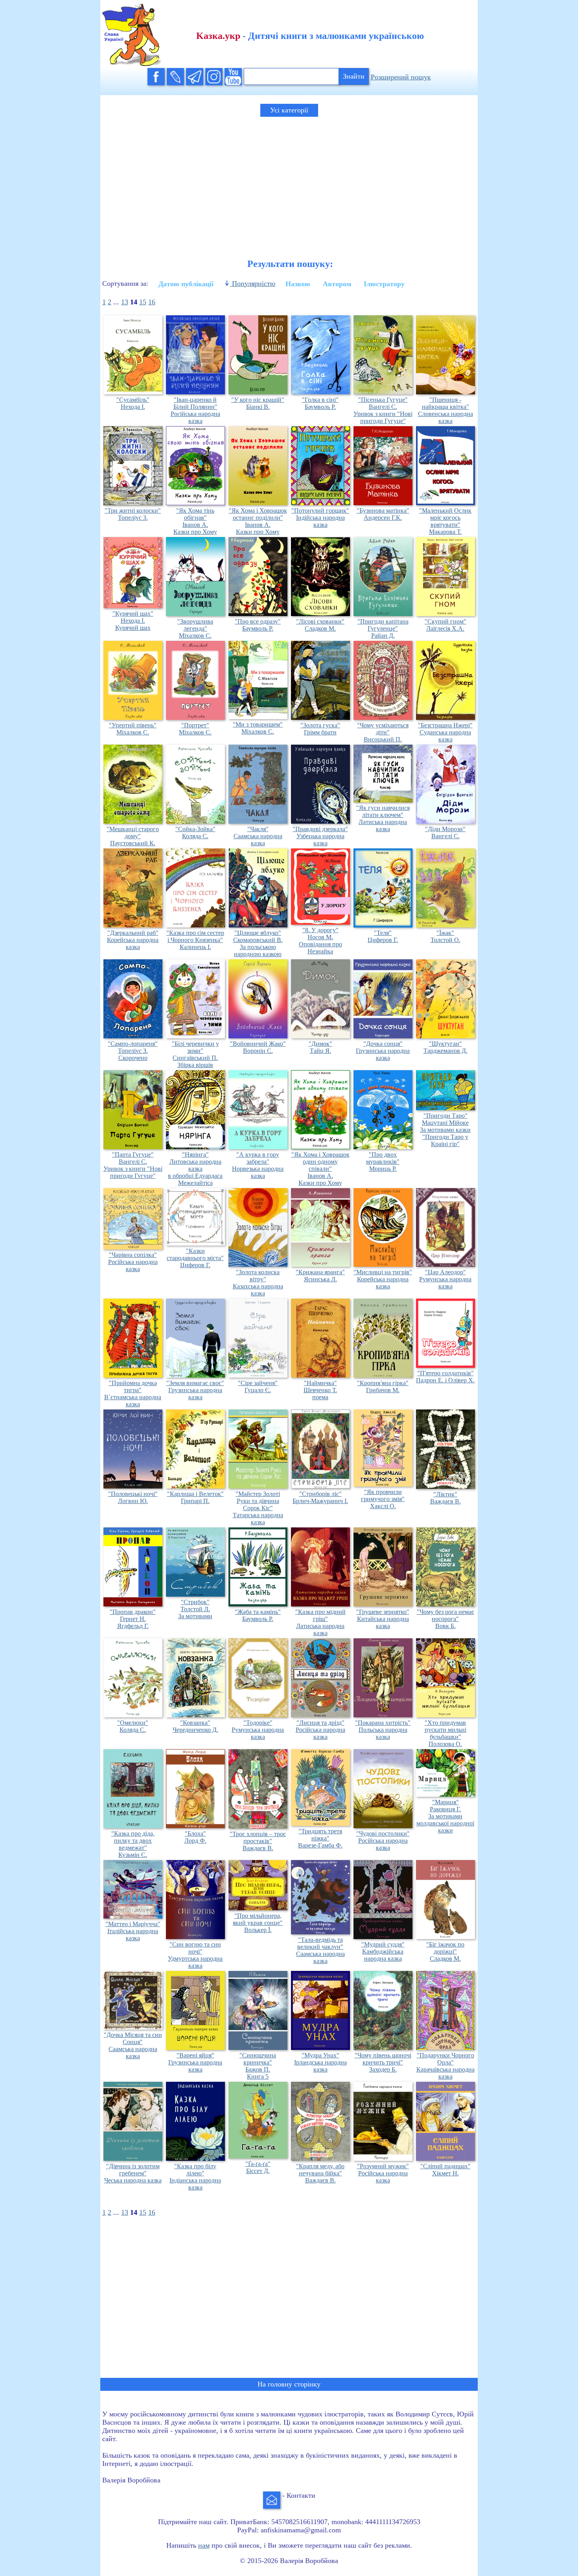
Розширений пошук (401, 77)
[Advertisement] (289, 181)
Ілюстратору (384, 284)
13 (125, 302)
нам (204, 2545)
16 (152, 302)
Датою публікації (186, 284)
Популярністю (253, 283)
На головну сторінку (289, 2384)
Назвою (298, 284)
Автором (337, 284)
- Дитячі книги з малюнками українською (310, 36)
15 (143, 302)
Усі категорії (289, 110)
